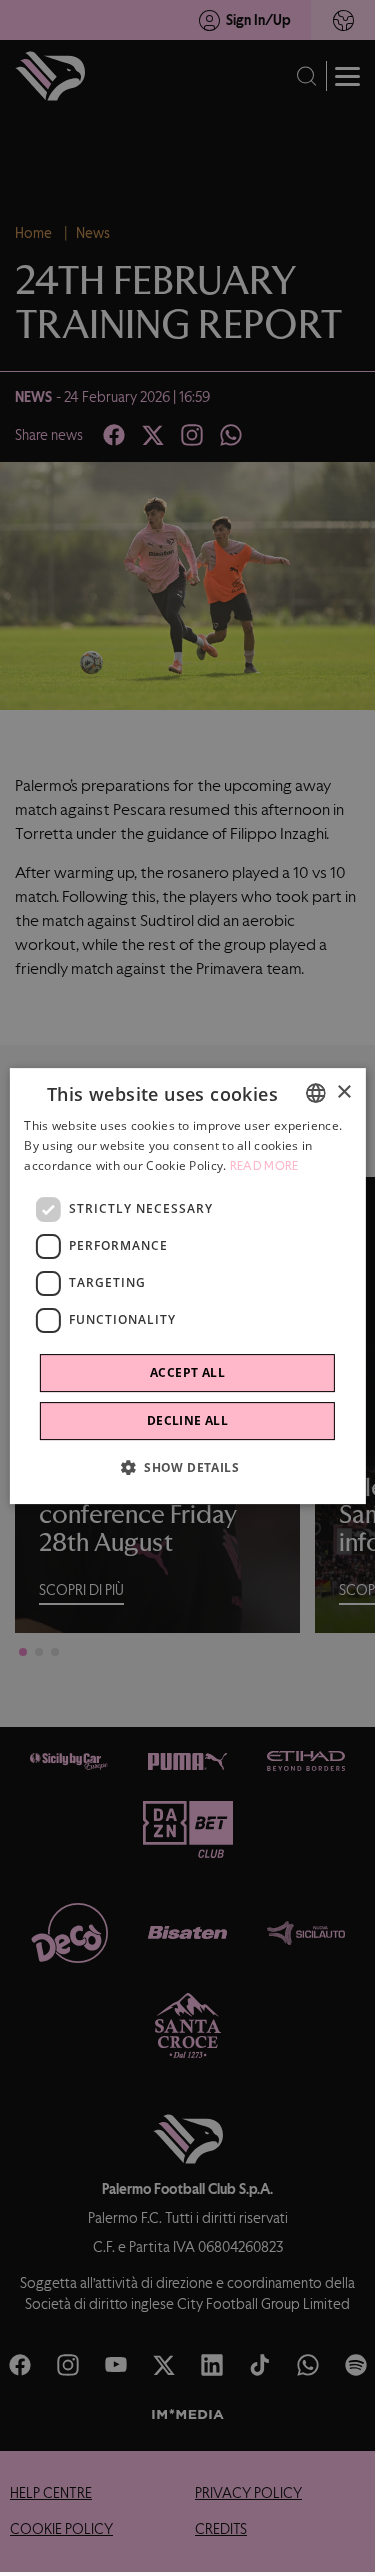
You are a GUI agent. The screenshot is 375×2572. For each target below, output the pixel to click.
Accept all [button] (187, 1372)
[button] (187, 1467)
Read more (264, 1166)
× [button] (343, 1092)
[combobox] (316, 1093)
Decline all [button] (187, 1420)
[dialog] (187, 1286)
